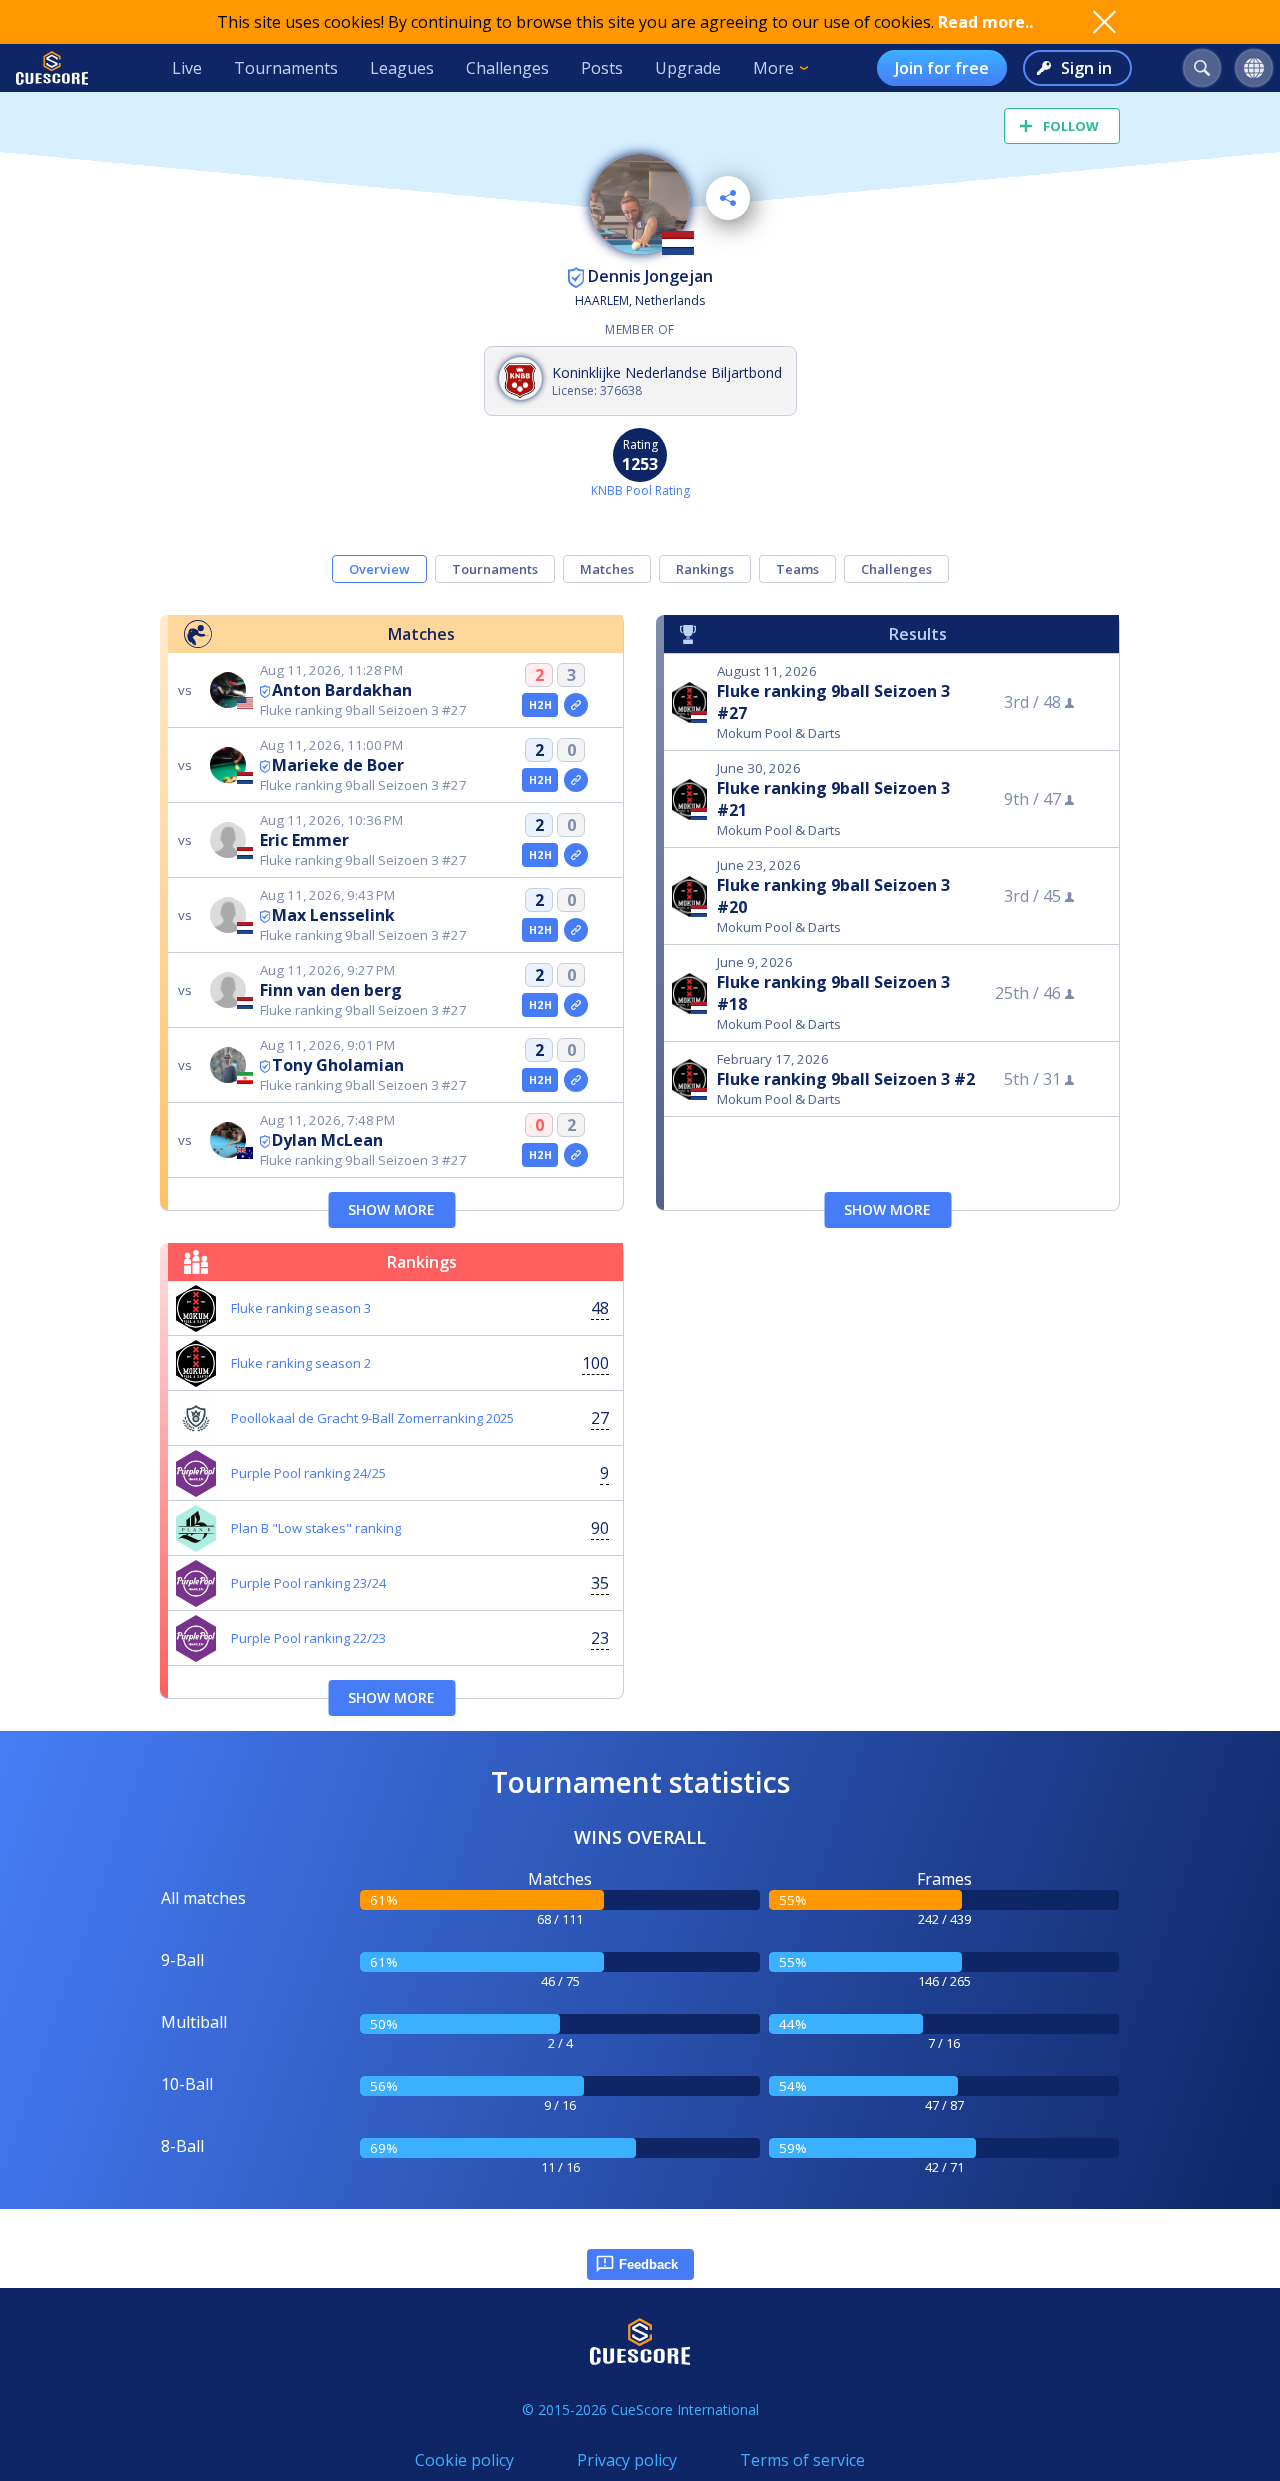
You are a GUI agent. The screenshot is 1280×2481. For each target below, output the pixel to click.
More (773, 68)
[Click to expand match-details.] (576, 705)
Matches (607, 569)
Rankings (705, 569)
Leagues (402, 68)
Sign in (1086, 68)
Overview (379, 569)
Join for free (942, 68)
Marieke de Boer (338, 765)
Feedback (648, 2264)
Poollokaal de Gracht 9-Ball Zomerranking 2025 (372, 1418)
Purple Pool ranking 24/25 (308, 1473)
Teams (797, 569)
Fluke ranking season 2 (301, 1363)
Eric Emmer (304, 840)
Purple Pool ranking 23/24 (308, 1583)
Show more (391, 1209)
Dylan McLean (327, 1140)
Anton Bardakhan (342, 690)
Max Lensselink (333, 915)
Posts (602, 68)
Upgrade (688, 68)
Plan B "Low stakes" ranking (316, 1528)
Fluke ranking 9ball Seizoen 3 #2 (846, 1079)
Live (187, 68)
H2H (540, 705)
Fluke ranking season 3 (301, 1308)
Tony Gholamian (338, 1065)
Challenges (507, 68)
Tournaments (286, 68)
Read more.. (985, 22)
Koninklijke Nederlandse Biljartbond (667, 372)
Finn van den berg (331, 990)
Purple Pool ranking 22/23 (308, 1638)
